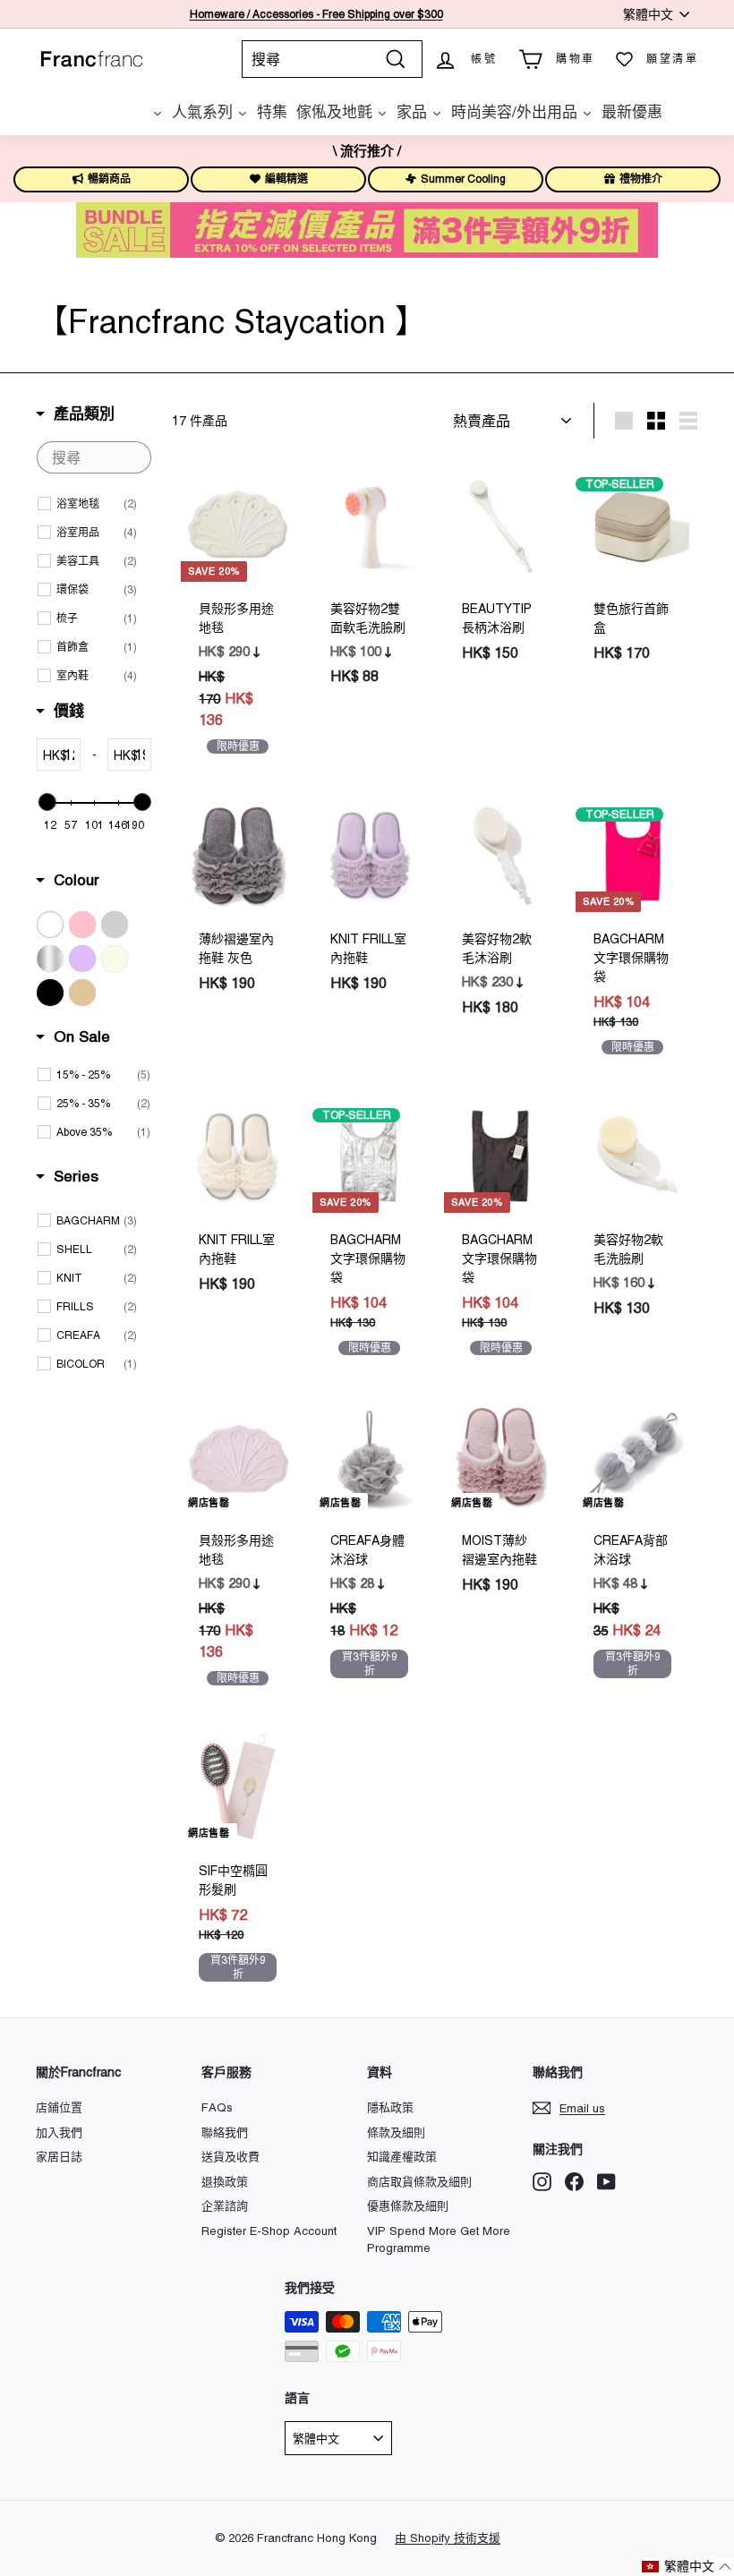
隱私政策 (390, 2107)
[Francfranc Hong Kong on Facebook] (574, 2182)
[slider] (47, 802)
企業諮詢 (225, 2206)
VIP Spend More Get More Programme (439, 2240)
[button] (687, 2567)
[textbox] (94, 457)
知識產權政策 (402, 2157)
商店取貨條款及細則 (419, 2182)
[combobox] (332, 59)
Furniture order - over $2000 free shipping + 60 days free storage (316, 14)
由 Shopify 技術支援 (448, 2538)
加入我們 (59, 2132)
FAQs (217, 2107)
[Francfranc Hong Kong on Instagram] (542, 2182)
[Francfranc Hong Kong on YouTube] (606, 2182)
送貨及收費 (230, 2157)
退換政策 (225, 2182)
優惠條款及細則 (408, 2206)
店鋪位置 (59, 2107)
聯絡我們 (225, 2132)
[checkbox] (97, 504)
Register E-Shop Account (269, 2231)
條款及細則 (396, 2132)
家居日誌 (59, 2157)
